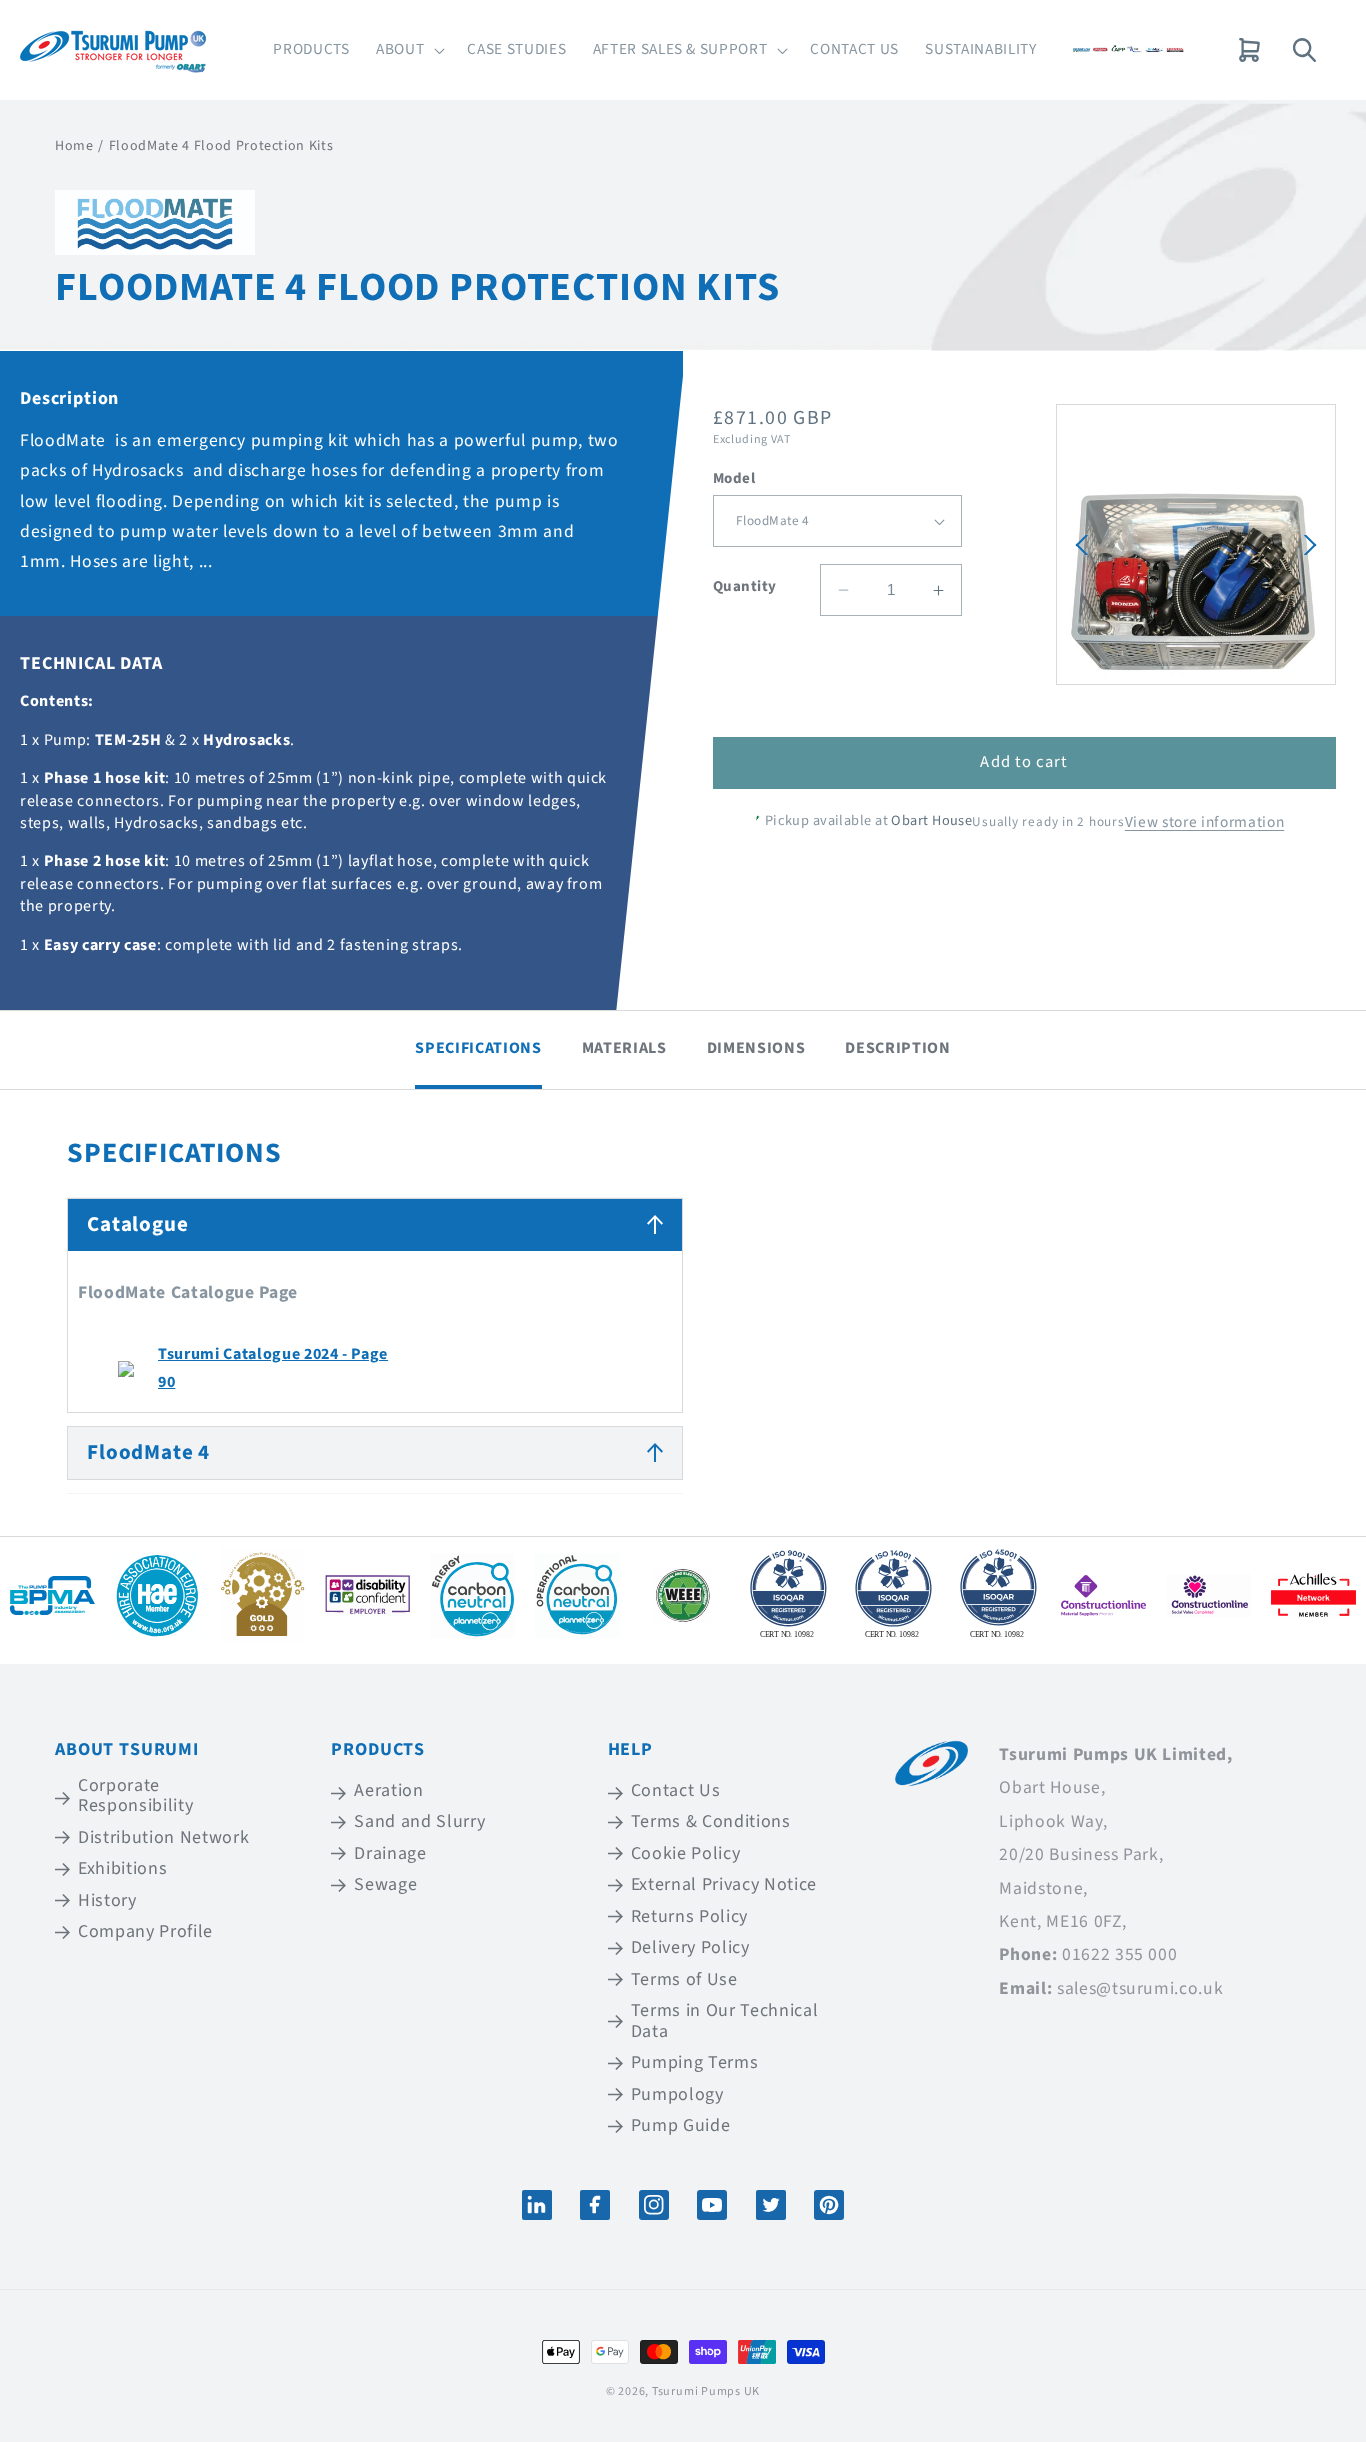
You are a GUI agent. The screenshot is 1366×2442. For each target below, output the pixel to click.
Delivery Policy (690, 1948)
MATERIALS (624, 1048)
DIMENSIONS (756, 1048)
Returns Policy (689, 1916)
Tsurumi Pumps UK (706, 2391)
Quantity (745, 586)
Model (734, 478)
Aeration (388, 1792)
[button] (408, 50)
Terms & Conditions (711, 1821)
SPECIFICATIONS (478, 1048)
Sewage (385, 1884)
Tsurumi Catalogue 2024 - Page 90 (273, 1368)
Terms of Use (684, 1979)
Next (1310, 545)
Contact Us (676, 1792)
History (107, 1900)
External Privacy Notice (724, 1884)
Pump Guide (681, 2126)
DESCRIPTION (897, 1048)
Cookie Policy (686, 1853)
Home (74, 146)
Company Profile (145, 1932)
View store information (1205, 822)
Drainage (390, 1853)
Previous (1082, 545)
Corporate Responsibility (135, 1797)
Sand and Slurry (419, 1821)
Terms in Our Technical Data (725, 2022)
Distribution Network (163, 1837)
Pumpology (677, 2094)
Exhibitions (122, 1868)
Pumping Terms (695, 2063)
